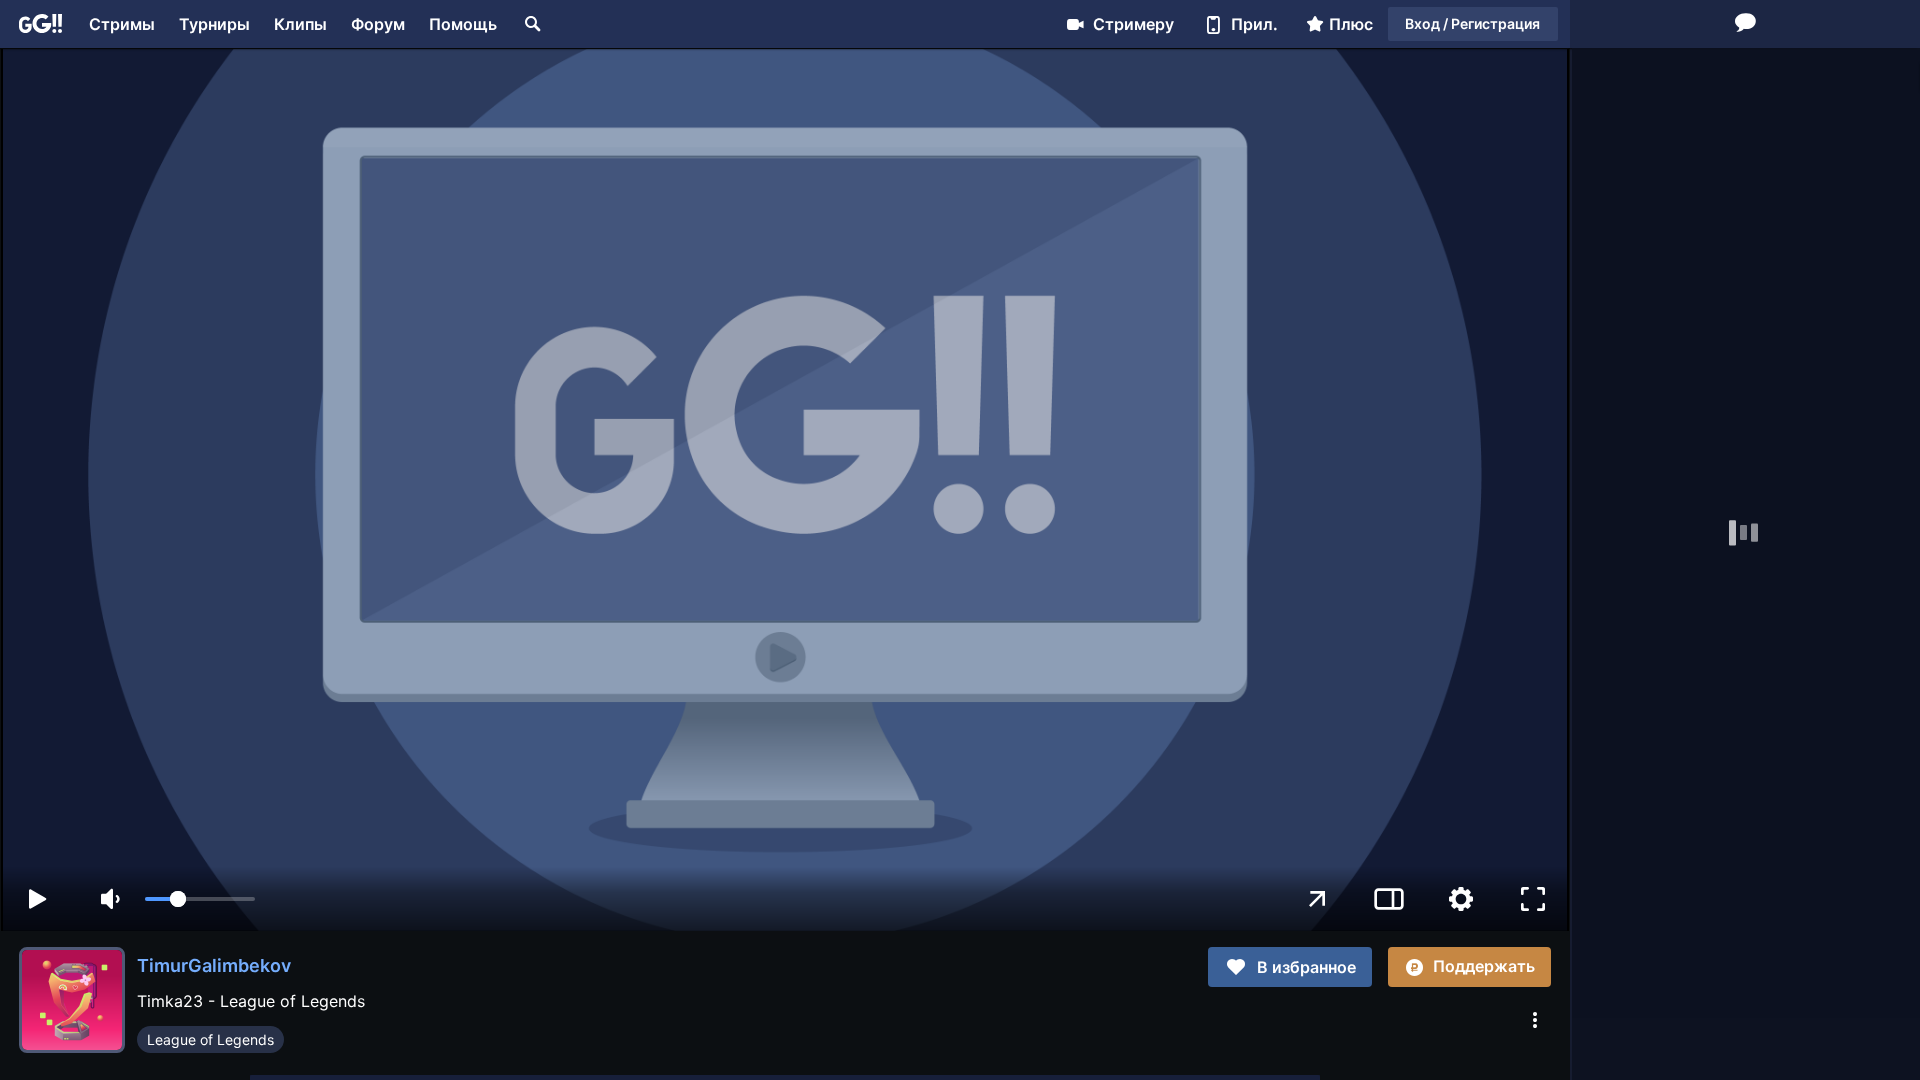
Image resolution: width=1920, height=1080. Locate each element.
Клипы (300, 24)
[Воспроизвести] (37, 899)
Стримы (122, 24)
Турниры (214, 24)
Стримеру (1133, 24)
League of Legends (210, 1039)
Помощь (463, 24)
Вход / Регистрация (1472, 23)
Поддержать (1484, 966)
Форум (378, 24)
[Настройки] (1461, 899)
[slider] (200, 899)
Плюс (1351, 24)
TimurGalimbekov (214, 965)
